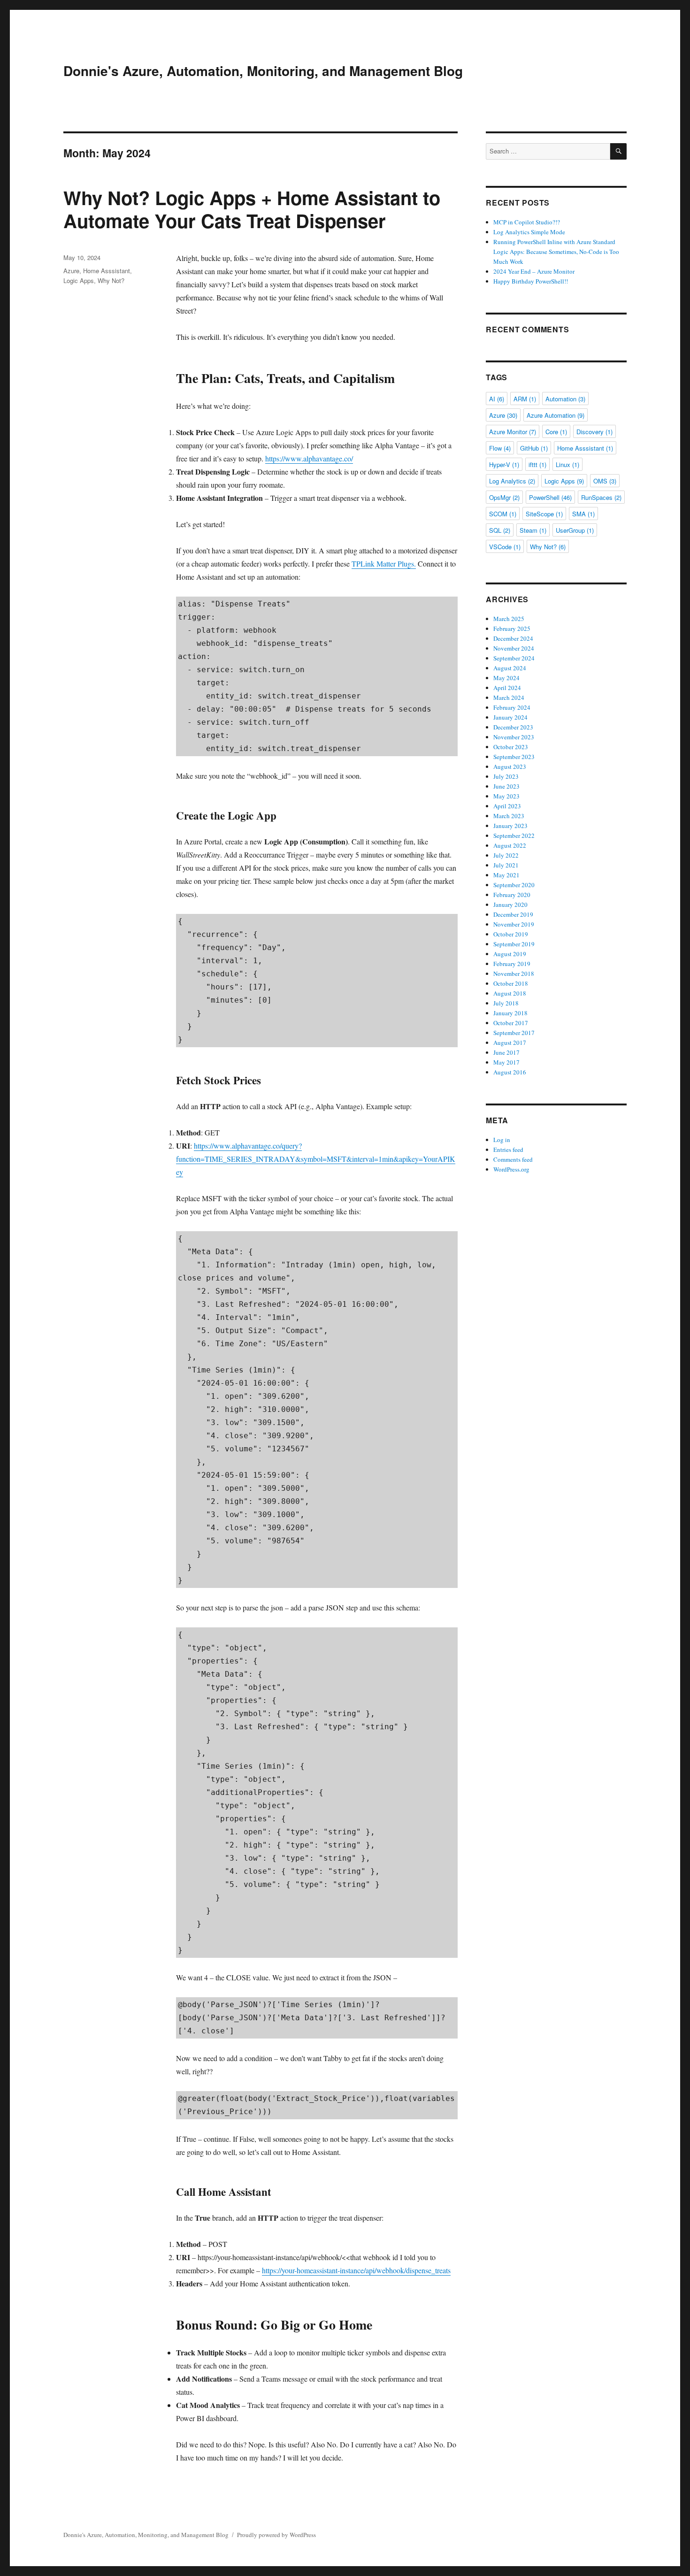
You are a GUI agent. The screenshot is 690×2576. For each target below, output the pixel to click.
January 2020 (510, 905)
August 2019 (510, 954)
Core (556, 432)
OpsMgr (504, 497)
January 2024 (510, 717)
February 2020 (512, 895)
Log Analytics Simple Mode (529, 232)
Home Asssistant (107, 271)
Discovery (594, 432)
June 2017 (506, 1052)
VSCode (505, 547)
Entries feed (508, 1150)
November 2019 (514, 924)
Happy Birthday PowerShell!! (531, 281)
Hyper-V (504, 464)
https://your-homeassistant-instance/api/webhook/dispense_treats (356, 2270)
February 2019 (512, 964)
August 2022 (510, 845)
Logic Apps (79, 280)
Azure (71, 271)
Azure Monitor (513, 432)
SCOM (503, 514)
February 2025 (512, 629)
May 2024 (506, 678)
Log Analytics (512, 481)
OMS (605, 481)
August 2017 (510, 1043)
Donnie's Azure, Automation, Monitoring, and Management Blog (263, 71)
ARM (525, 399)
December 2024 (513, 638)
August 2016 (510, 1072)
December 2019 (513, 914)
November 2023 (514, 737)
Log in (502, 1140)
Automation (565, 399)
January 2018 (510, 1013)
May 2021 (506, 875)
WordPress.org (511, 1169)
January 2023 (510, 826)
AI (497, 399)
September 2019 (514, 944)
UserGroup (575, 530)
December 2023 (513, 727)
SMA (583, 514)
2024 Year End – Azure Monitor (534, 271)
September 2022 (514, 836)
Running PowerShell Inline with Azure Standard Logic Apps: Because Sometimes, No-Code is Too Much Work (556, 252)
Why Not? (111, 280)
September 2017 (514, 1033)
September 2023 (514, 757)
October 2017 (511, 1023)
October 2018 (511, 983)
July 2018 (506, 1003)
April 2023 (507, 806)
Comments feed (513, 1159)
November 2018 (514, 974)
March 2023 (509, 816)
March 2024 (509, 698)
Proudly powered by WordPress (276, 2535)
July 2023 (506, 776)
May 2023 (506, 796)
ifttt (537, 464)
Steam (533, 530)
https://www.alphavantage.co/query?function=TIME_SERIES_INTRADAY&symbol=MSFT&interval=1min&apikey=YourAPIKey (316, 1159)
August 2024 (510, 668)
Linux (567, 464)
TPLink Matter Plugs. (384, 563)
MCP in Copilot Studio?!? (527, 222)
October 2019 (511, 934)
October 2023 (511, 747)
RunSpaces (601, 497)
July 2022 (506, 855)
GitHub (534, 448)
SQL (500, 530)
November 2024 (514, 648)
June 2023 (506, 786)
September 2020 (514, 885)
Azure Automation (556, 415)
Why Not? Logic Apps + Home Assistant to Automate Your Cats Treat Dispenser (252, 209)
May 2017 (506, 1062)
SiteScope (544, 514)
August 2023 (510, 767)
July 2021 (506, 865)
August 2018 (510, 993)
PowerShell (550, 497)
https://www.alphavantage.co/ (309, 458)
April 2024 (507, 688)
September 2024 (514, 658)
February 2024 (512, 707)
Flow (500, 448)
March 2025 (509, 619)
